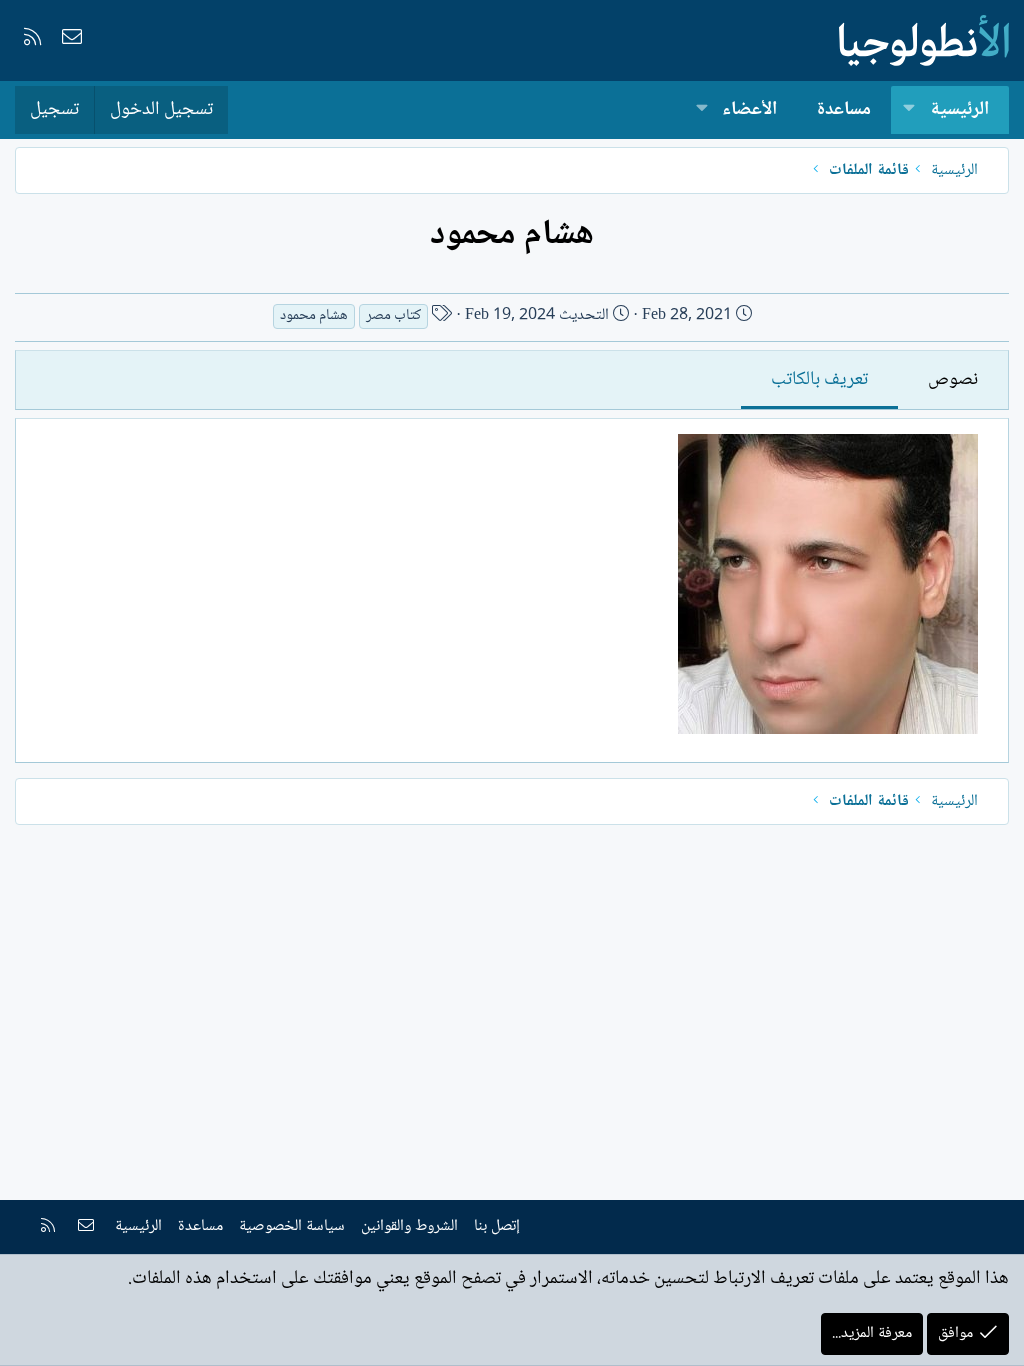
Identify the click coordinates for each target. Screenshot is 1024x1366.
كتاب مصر (393, 316)
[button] (909, 110)
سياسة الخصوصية (292, 1226)
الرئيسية (959, 110)
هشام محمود (314, 316)
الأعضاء (749, 110)
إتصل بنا (497, 1226)
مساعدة (844, 110)
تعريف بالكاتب (819, 380)
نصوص (953, 380)
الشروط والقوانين (409, 1226)
